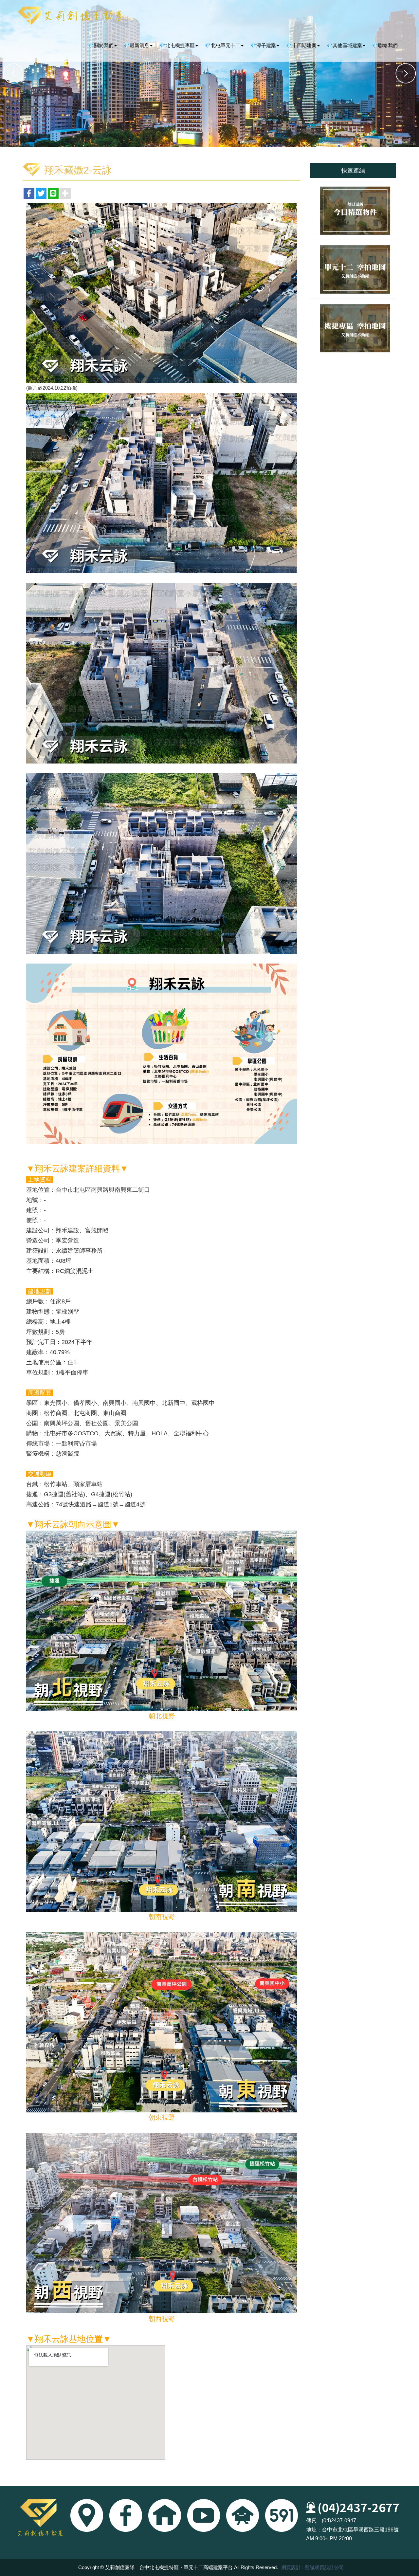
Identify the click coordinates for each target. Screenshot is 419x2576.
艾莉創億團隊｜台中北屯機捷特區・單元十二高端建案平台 (70, 16)
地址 (87, 2515)
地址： (314, 2530)
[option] (209, 73)
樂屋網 (243, 2515)
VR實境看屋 (165, 2515)
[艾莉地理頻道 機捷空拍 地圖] (353, 328)
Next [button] (406, 73)
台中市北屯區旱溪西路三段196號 (360, 2530)
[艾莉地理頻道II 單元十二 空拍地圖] (353, 269)
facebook (126, 2515)
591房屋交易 (282, 2515)
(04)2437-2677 (358, 2507)
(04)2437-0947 (339, 2521)
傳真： (314, 2521)
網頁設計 (291, 2567)
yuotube (204, 2515)
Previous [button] (13, 73)
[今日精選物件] (353, 211)
